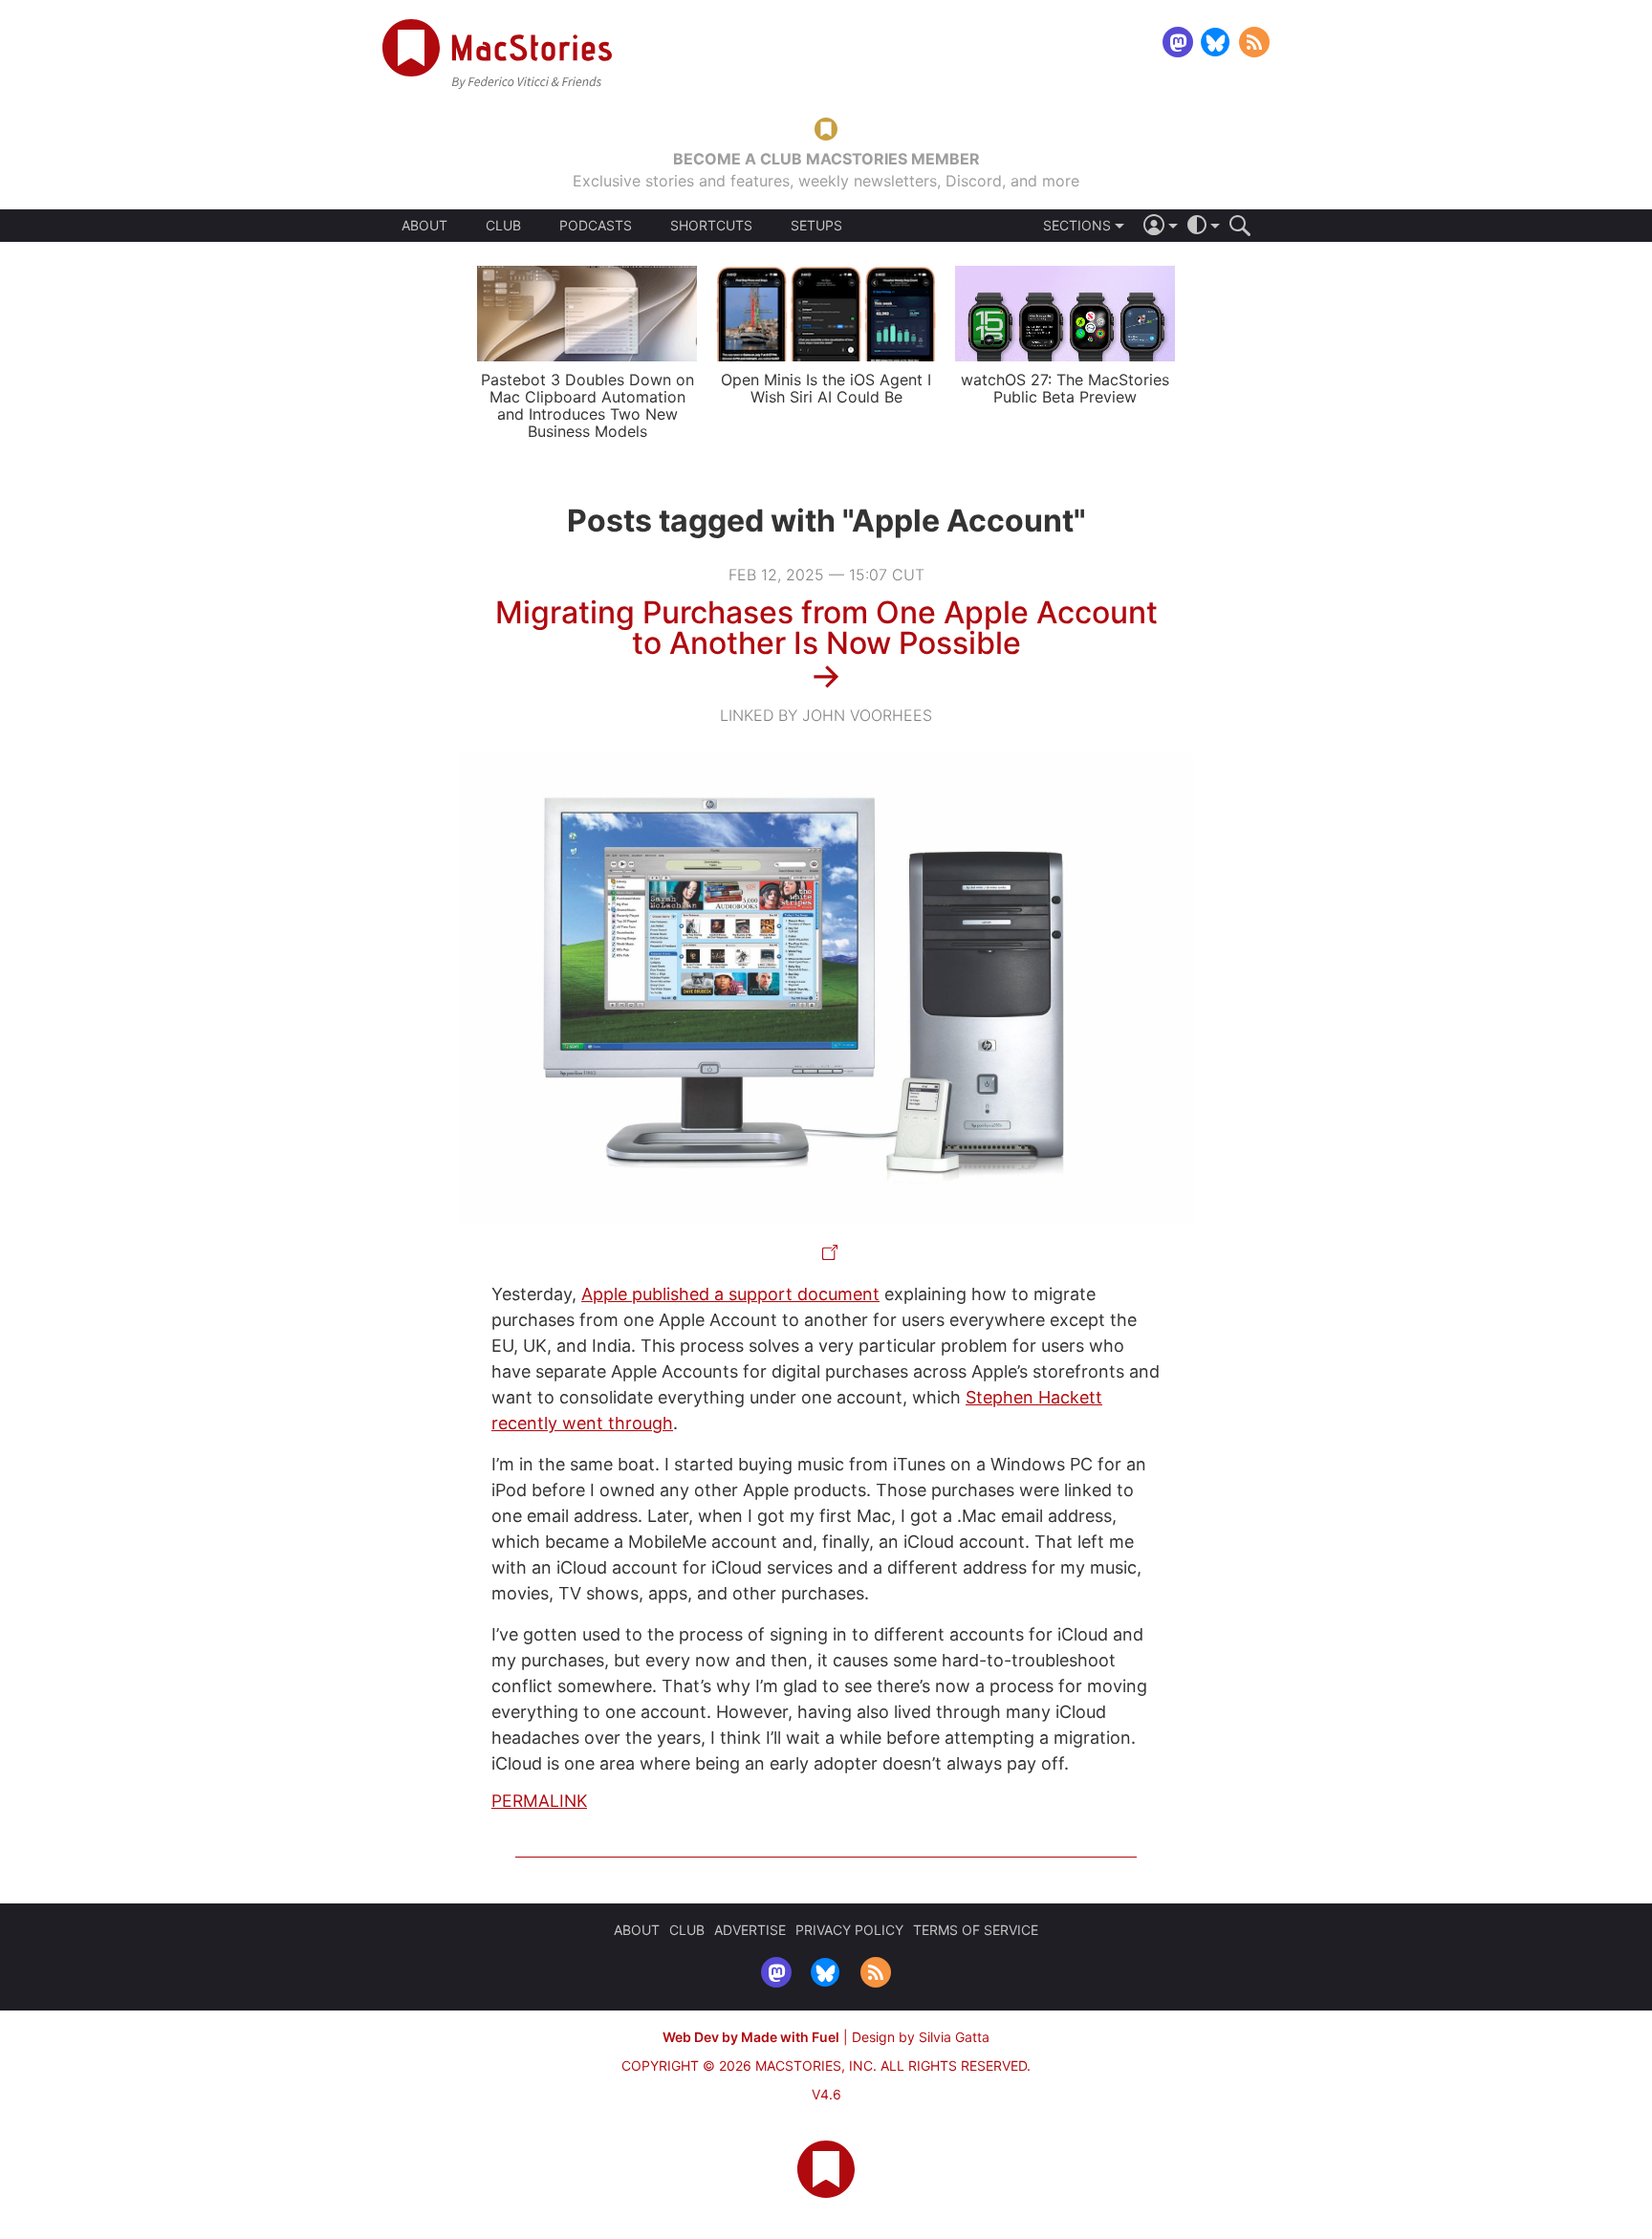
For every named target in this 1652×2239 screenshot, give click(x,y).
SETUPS (816, 226)
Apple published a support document (730, 1294)
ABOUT (424, 226)
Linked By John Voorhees (826, 715)
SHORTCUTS (711, 226)
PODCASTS (596, 226)
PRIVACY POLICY (849, 1930)
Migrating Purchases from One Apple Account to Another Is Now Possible (826, 628)
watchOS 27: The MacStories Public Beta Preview (1065, 388)
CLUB (503, 225)
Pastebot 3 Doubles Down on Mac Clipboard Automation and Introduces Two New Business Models (587, 405)
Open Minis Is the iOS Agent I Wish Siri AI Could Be (826, 388)
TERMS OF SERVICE (976, 1930)
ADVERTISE (750, 1930)
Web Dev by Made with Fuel (751, 2037)
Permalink (539, 1801)
